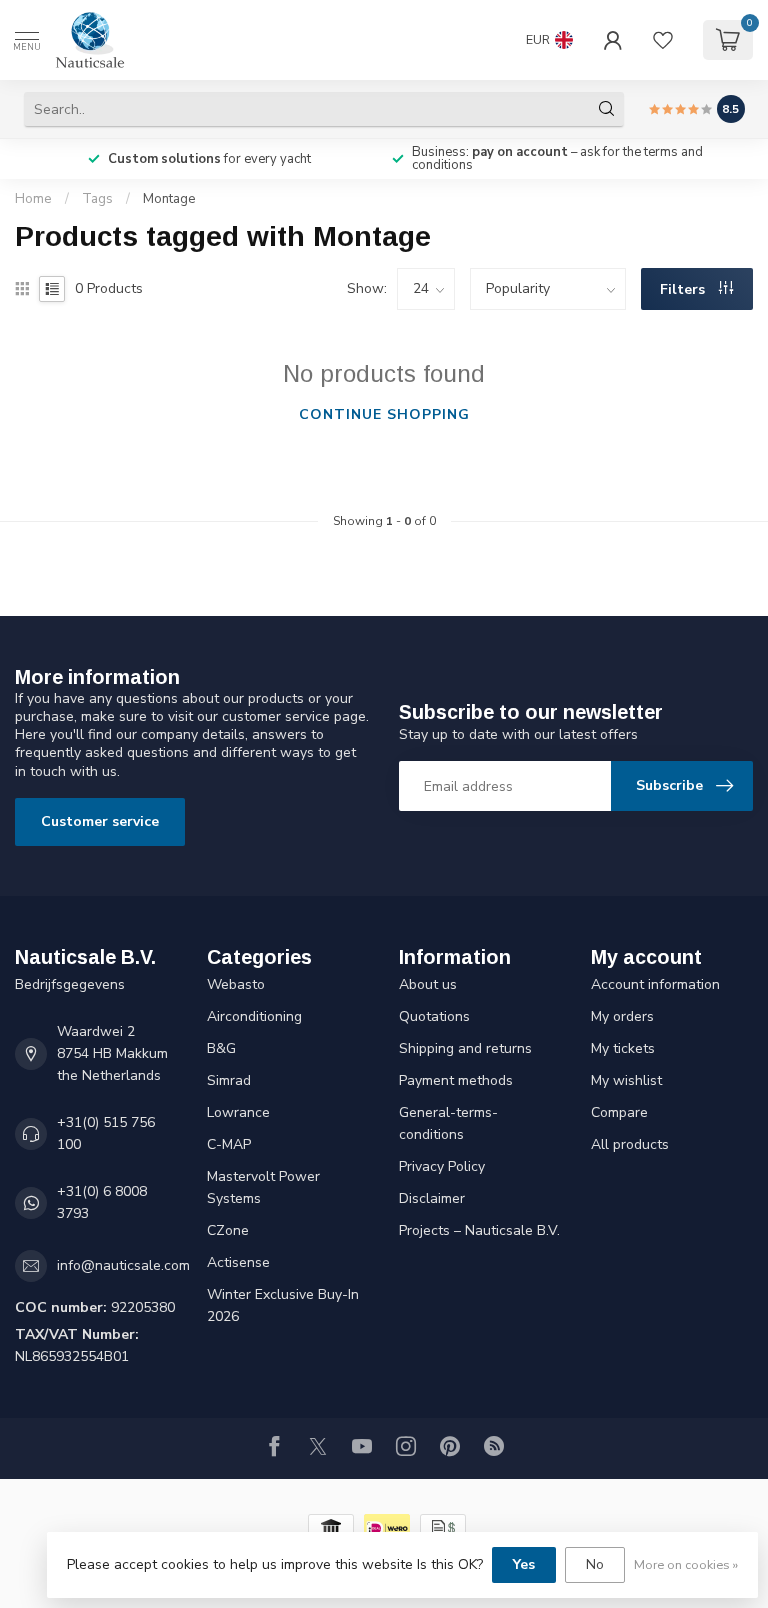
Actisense (238, 1262)
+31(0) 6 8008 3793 (102, 1202)
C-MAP (229, 1144)
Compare (619, 1112)
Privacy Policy (442, 1166)
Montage (169, 199)
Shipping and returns (465, 1048)
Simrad (229, 1080)
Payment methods (456, 1080)
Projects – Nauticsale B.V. (479, 1230)
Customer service (100, 821)
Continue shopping (384, 414)
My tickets (623, 1048)
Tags (97, 199)
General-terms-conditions (448, 1123)
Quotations (434, 1016)
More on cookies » (686, 1564)
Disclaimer (432, 1198)
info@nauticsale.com (123, 1265)
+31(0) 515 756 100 (106, 1133)
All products (630, 1144)
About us (428, 984)
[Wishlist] (663, 40)
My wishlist (626, 1080)
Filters (684, 289)
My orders (622, 1016)
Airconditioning (254, 1016)
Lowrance (238, 1112)
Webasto (236, 984)
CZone (228, 1230)
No (595, 1564)
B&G (221, 1048)
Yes (524, 1564)
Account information (655, 984)
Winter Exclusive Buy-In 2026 (283, 1305)
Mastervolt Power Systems (263, 1187)
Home (33, 199)
